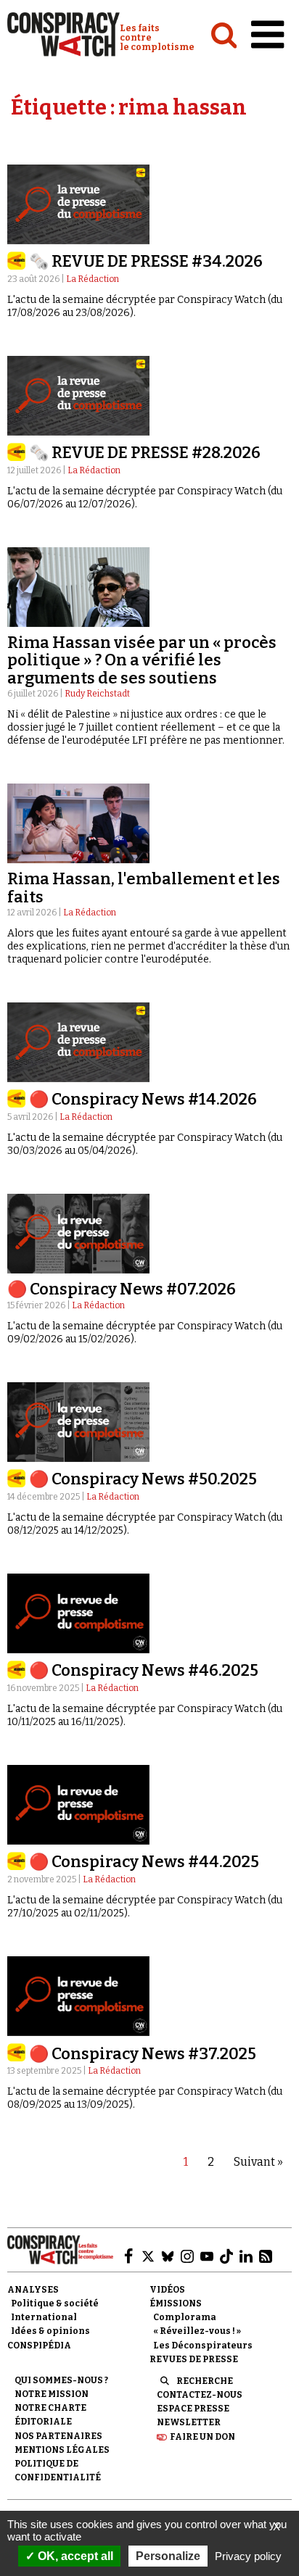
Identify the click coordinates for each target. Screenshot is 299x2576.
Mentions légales (62, 2450)
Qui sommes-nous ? (61, 2380)
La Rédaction (93, 279)
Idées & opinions (50, 2331)
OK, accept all (74, 2556)
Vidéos (167, 2290)
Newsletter (189, 2422)
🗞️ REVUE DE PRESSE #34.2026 (146, 261)
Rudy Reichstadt (97, 694)
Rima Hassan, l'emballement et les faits (144, 888)
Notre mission (52, 2394)
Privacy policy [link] (248, 2556)
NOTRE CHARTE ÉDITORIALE (50, 2415)
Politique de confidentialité (58, 2471)
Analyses (33, 2290)
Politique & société (55, 2303)
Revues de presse (194, 2359)
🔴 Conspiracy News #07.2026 (122, 1289)
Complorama (185, 2317)
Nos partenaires (58, 2436)
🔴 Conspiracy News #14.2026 (143, 1099)
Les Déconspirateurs (203, 2346)
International (44, 2317)
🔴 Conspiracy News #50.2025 (143, 1479)
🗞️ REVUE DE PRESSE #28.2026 (145, 453)
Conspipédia (39, 2346)
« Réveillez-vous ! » (197, 2331)
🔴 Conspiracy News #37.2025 (143, 2054)
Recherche (205, 2381)
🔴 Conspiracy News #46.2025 (144, 1670)
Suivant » (258, 2162)
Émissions (176, 2303)
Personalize (168, 2556)
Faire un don (202, 2437)
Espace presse (193, 2409)
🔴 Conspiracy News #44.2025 (144, 1862)
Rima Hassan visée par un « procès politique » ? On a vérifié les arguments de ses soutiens (142, 660)
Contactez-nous (200, 2395)
